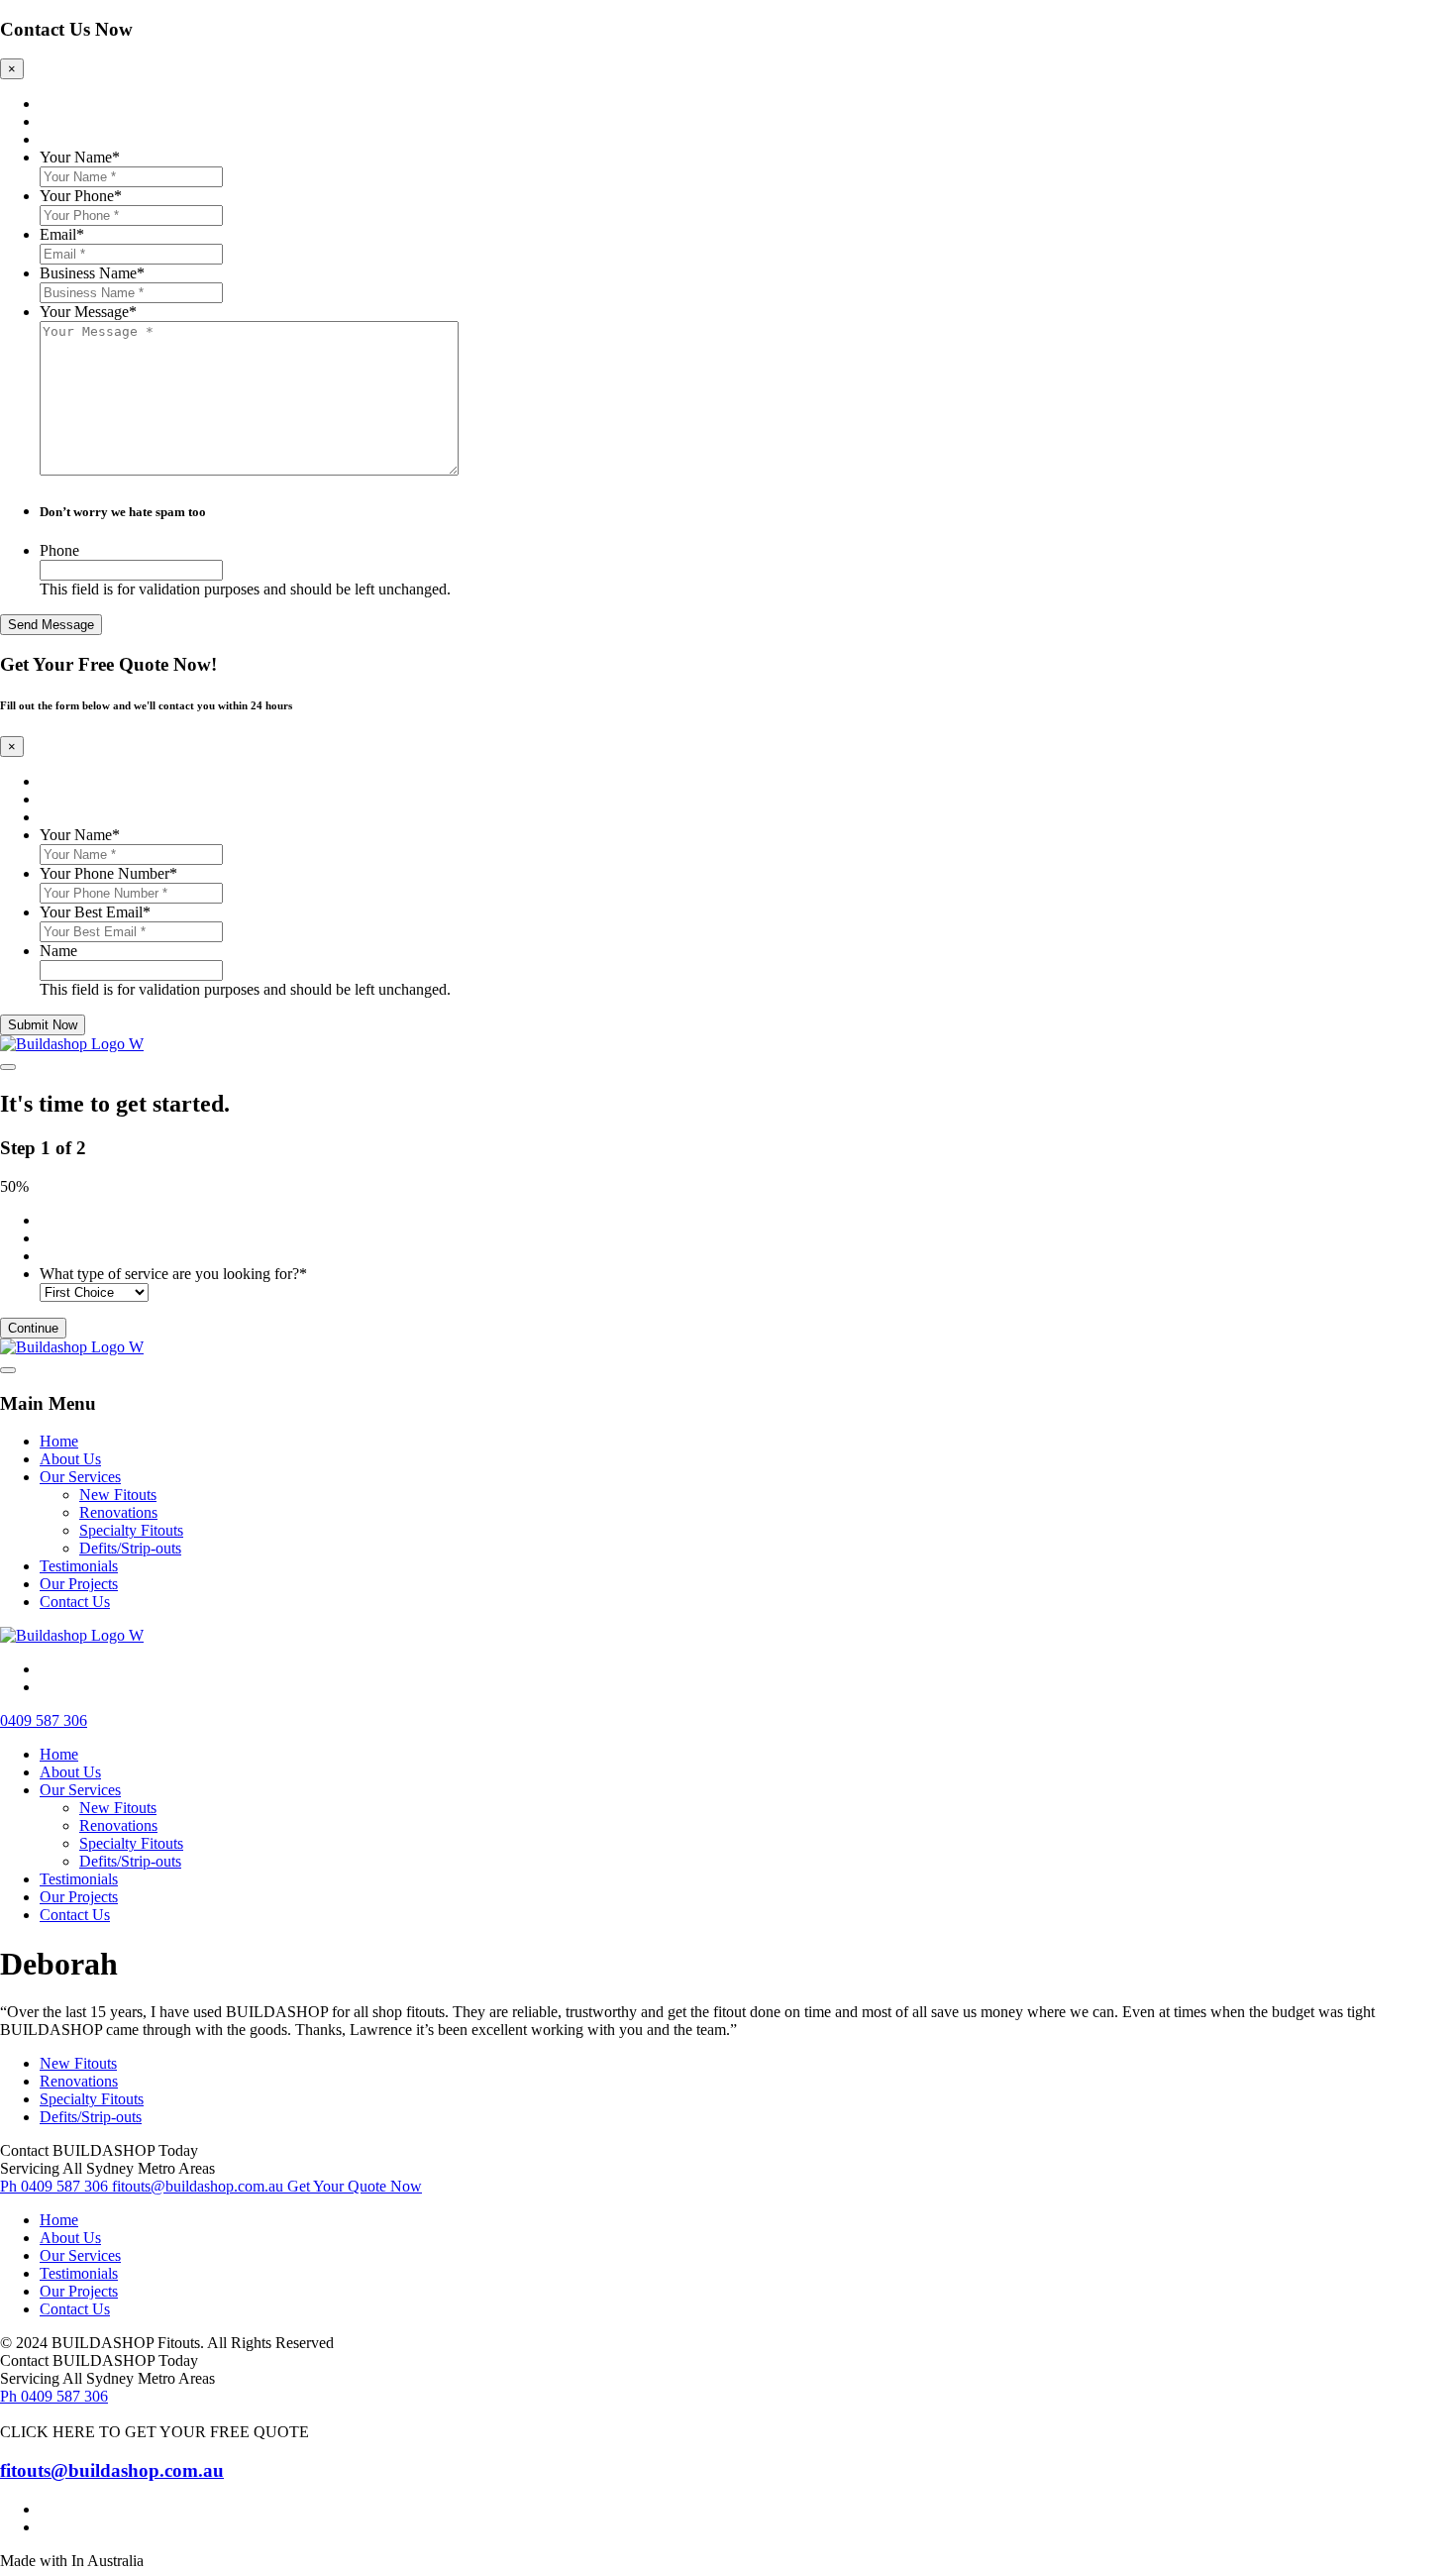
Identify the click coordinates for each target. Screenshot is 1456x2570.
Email (62, 234)
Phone (59, 550)
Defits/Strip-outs (130, 1548)
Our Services (80, 1477)
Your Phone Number (108, 873)
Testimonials (79, 1566)
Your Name (80, 157)
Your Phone (81, 196)
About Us (70, 1459)
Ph (54, 2186)
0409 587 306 (44, 1720)
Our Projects (79, 1584)
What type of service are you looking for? (173, 1274)
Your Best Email (95, 912)
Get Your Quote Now (355, 2186)
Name (58, 951)
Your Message (88, 312)
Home (59, 1441)
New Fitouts (118, 1495)
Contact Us (75, 1602)
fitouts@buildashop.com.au (198, 2186)
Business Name (92, 273)
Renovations (118, 1512)
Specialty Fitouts (131, 1530)
